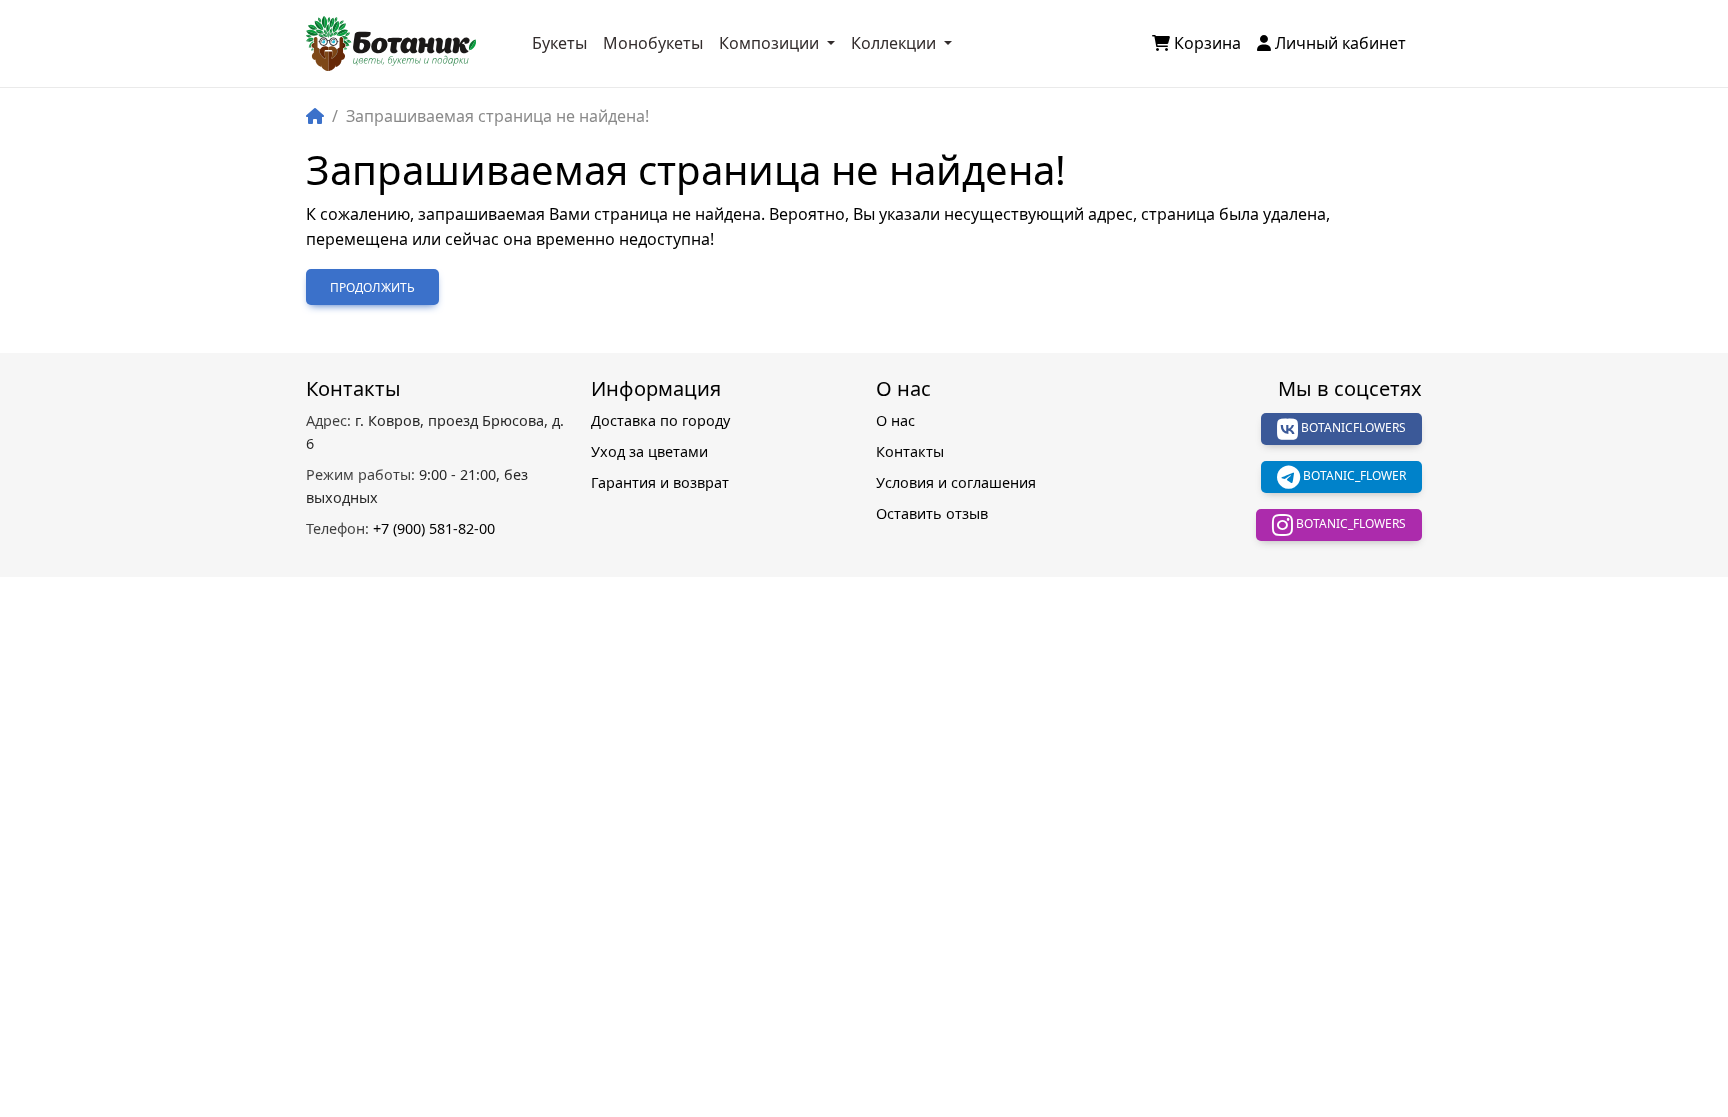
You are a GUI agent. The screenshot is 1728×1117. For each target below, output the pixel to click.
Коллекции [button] (895, 43)
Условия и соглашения (956, 482)
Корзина (1207, 43)
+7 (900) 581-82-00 (400, 528)
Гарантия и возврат (660, 482)
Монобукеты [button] (653, 43)
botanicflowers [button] (1352, 427)
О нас (895, 420)
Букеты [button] (559, 43)
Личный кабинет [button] (1340, 43)
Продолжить (372, 287)
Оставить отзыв (932, 513)
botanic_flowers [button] (1349, 523)
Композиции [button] (771, 43)
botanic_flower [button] (1353, 475)
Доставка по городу (660, 420)
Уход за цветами (649, 451)
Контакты (910, 451)
